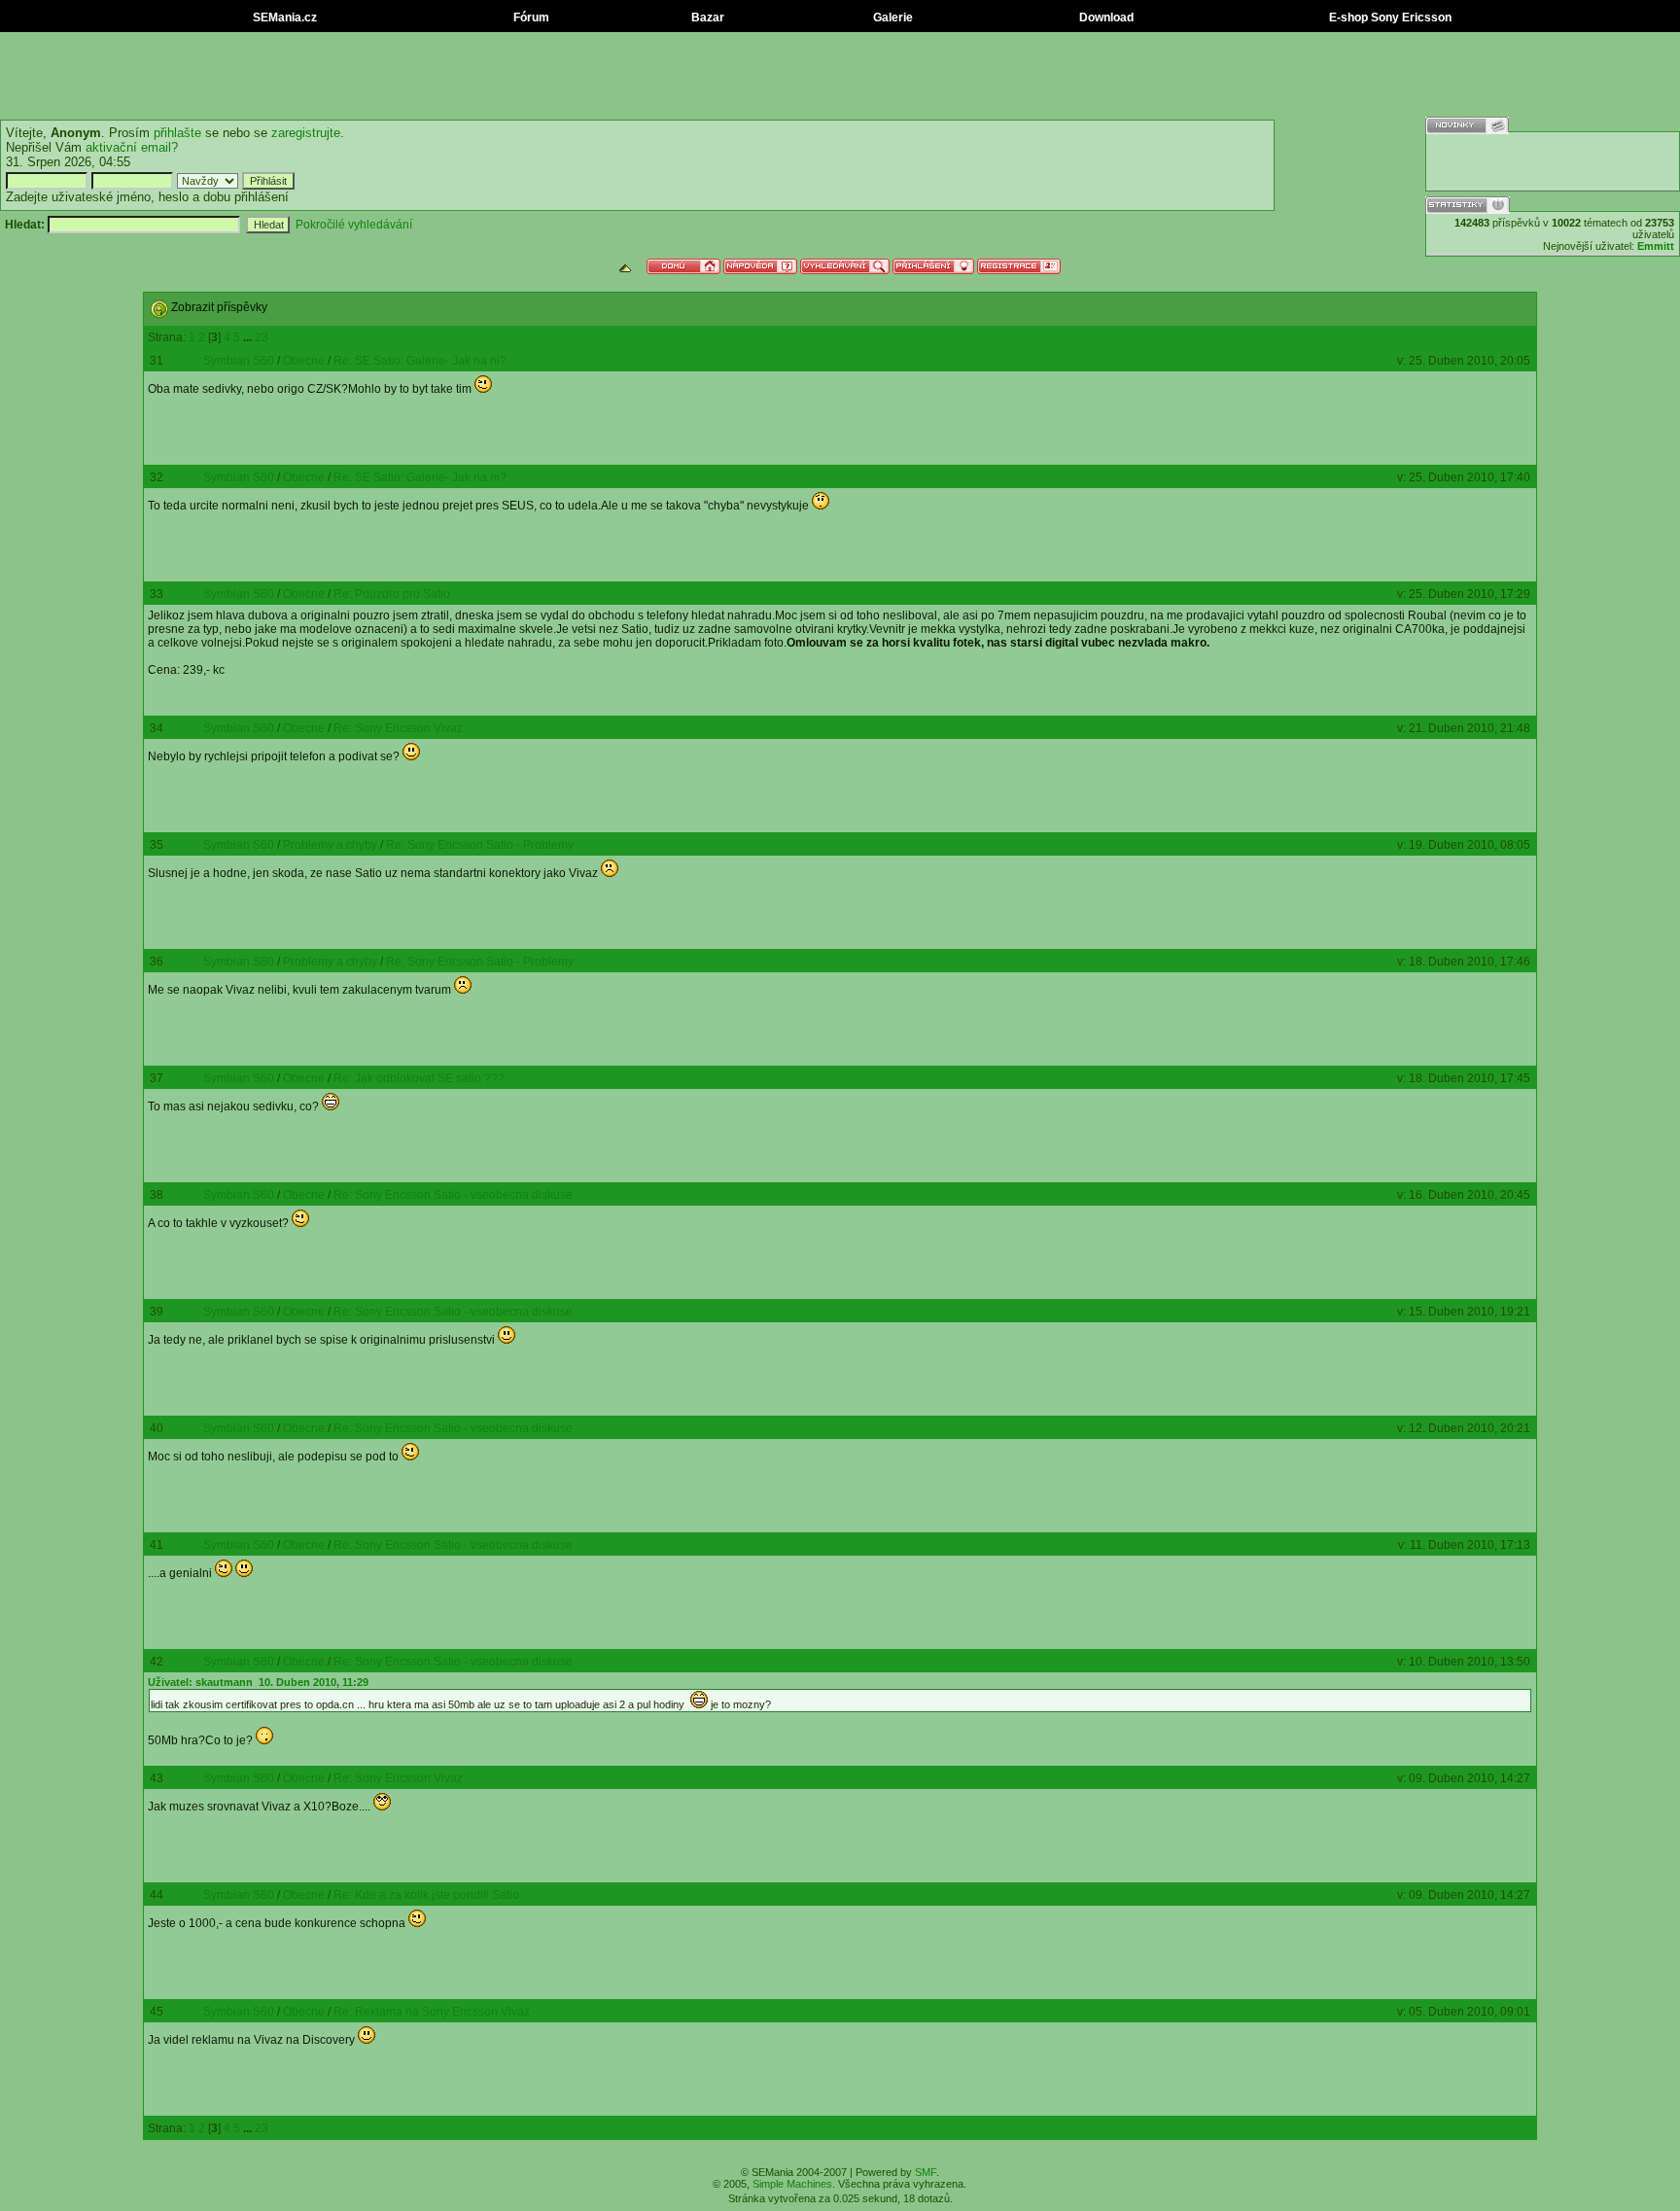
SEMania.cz (283, 18)
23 (262, 337)
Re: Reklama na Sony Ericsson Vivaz (432, 2012)
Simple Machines (792, 2184)
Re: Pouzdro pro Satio (392, 594)
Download (1105, 18)
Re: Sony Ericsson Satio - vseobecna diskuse (453, 1195)
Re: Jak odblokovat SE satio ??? (419, 1078)
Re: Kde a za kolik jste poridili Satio (426, 1895)
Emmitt (1656, 246)
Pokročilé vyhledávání (354, 225)
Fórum (530, 18)
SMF (926, 2172)
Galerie (892, 18)
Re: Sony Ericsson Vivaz (398, 728)
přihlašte (177, 133)
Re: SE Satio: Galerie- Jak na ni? (420, 361)
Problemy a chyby (330, 845)
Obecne (304, 361)
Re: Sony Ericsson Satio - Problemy (480, 845)
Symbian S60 (239, 361)
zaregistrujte (306, 133)
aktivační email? (132, 147)
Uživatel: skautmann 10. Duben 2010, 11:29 (258, 1682)
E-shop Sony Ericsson (1389, 18)
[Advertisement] (840, 76)
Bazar (706, 18)
